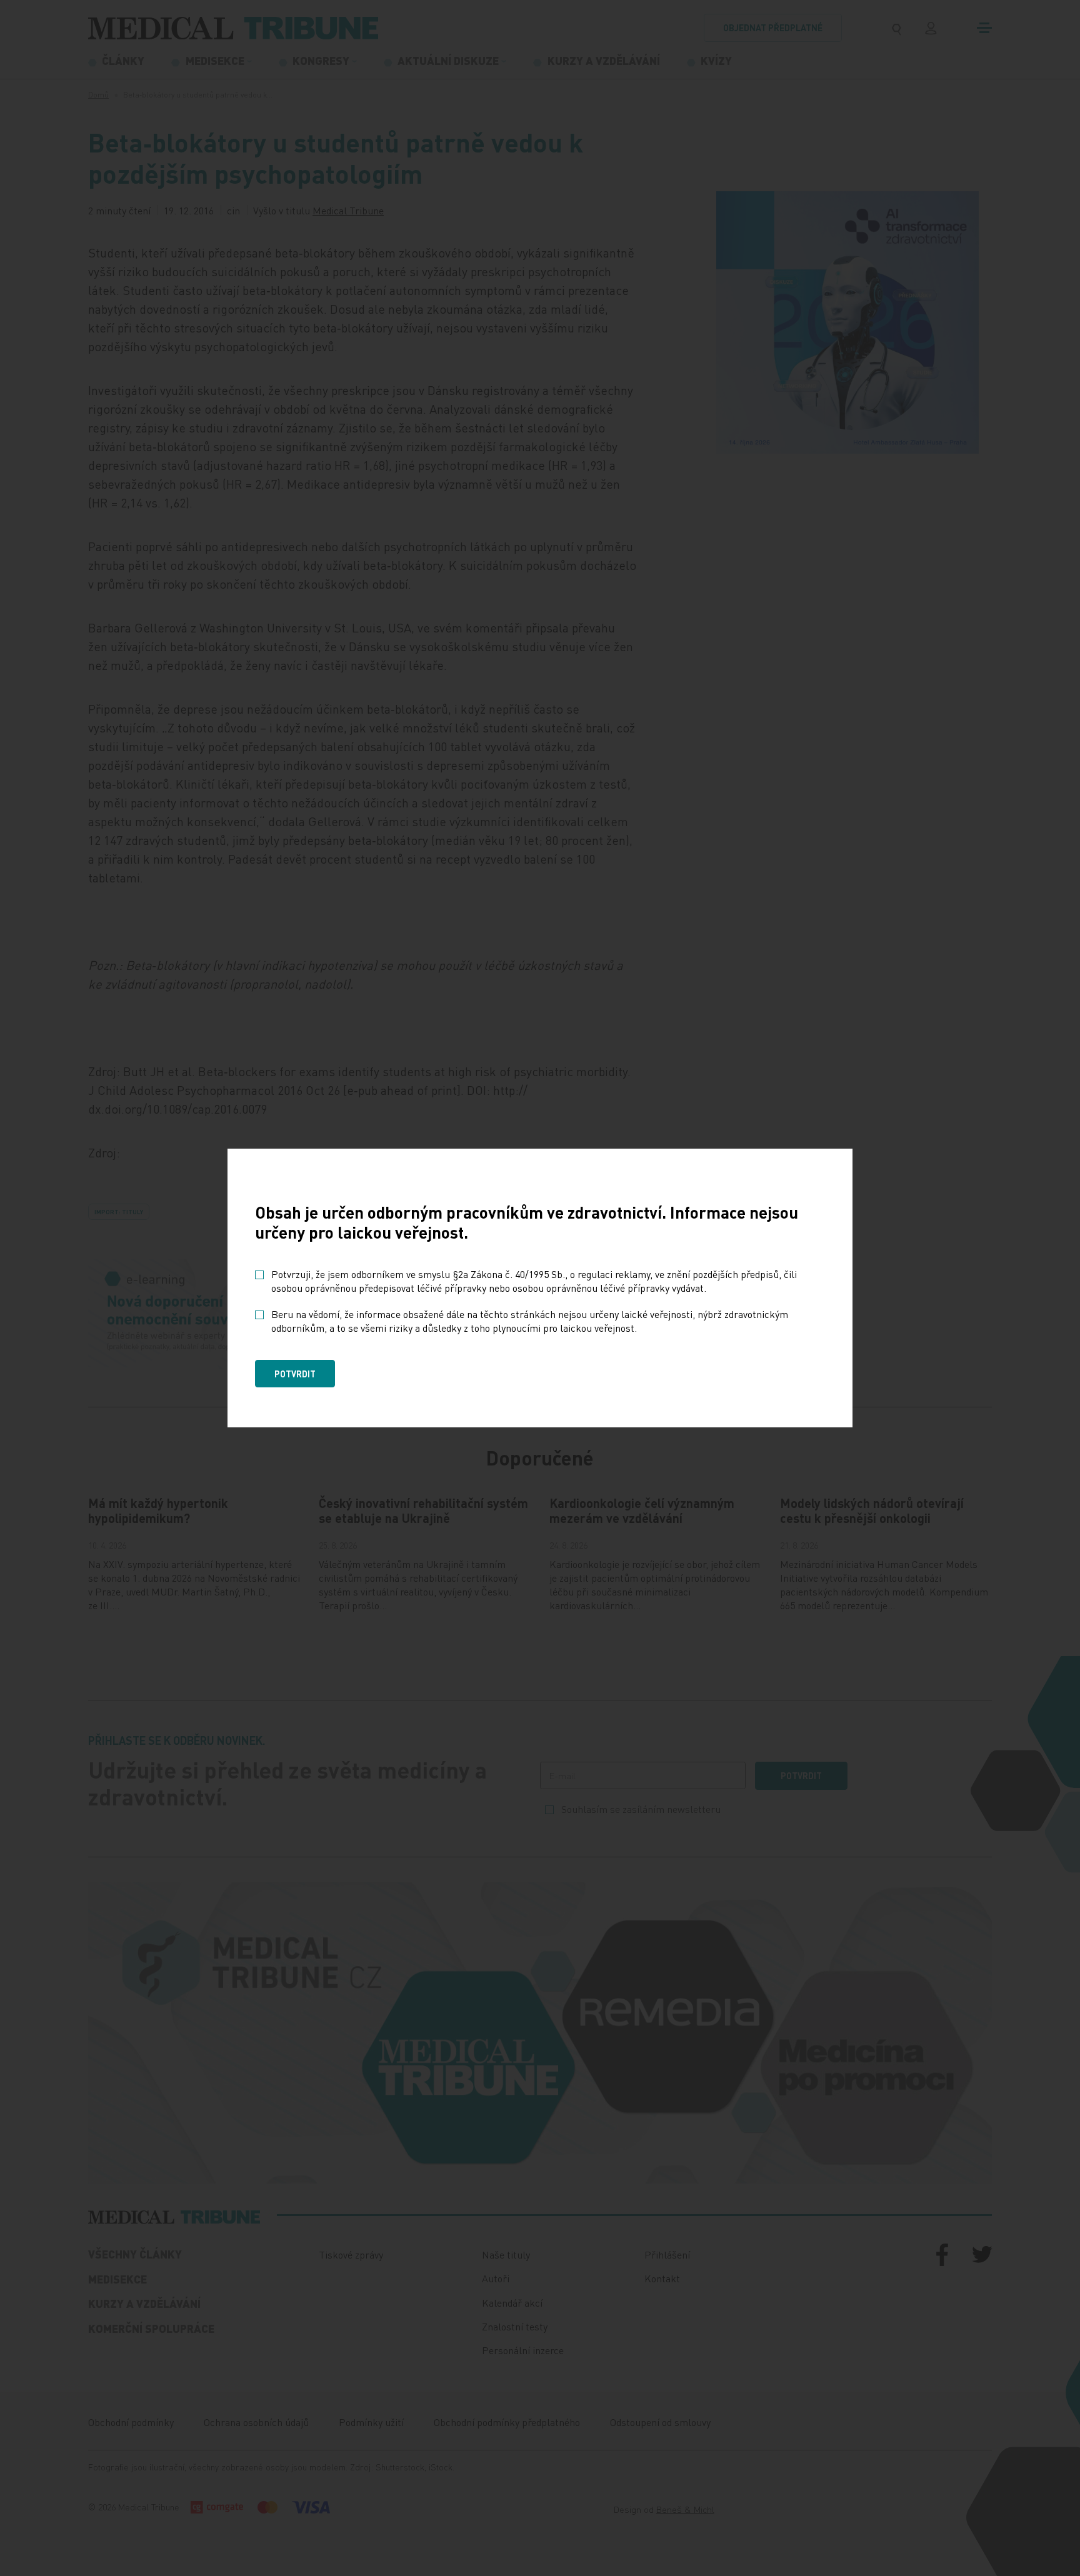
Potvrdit (295, 1374)
